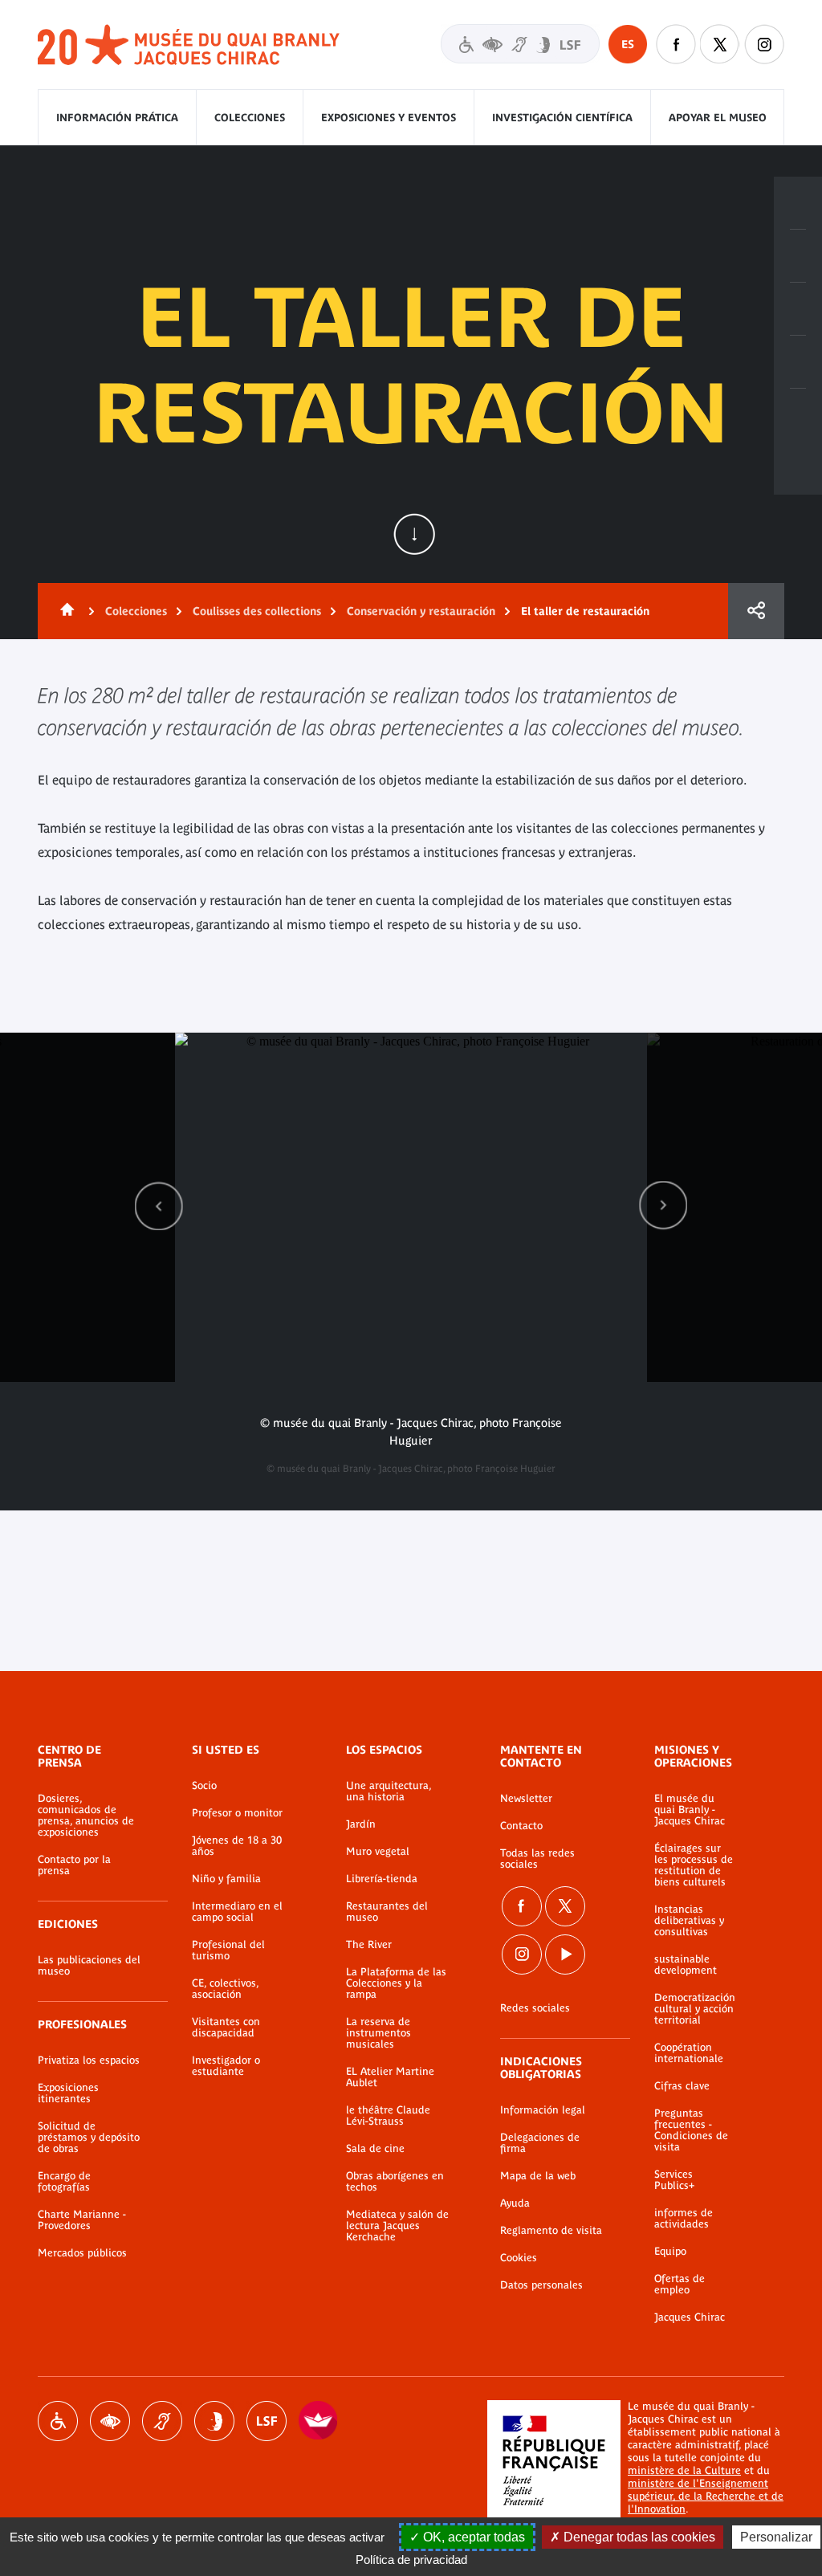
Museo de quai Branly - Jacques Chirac (189, 45)
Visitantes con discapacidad (520, 44)
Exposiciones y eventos (389, 118)
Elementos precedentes (159, 1206)
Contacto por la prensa (74, 1865)
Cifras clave (682, 2086)
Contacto (521, 1826)
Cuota (756, 611)
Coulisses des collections (257, 611)
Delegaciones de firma (540, 2143)
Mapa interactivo (798, 415)
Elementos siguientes (663, 1206)
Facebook (676, 44)
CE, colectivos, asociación (225, 1989)
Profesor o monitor (237, 1813)
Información (798, 256)
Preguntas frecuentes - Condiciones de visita (691, 2130)
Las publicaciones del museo (89, 1966)
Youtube (565, 1954)
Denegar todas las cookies (638, 2537)
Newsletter (526, 1799)
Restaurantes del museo (387, 1912)
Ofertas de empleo (680, 2285)
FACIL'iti (319, 2421)
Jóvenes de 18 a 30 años (237, 1846)
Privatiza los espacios (89, 2060)
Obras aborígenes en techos (395, 2182)
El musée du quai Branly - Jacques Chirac (690, 1810)
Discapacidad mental (214, 2421)
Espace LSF (267, 2421)
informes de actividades (684, 2219)
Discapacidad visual (110, 2421)
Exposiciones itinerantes (68, 2093)
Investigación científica (562, 118)
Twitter (720, 44)
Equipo (670, 2252)
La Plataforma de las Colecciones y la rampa (396, 1983)
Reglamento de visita (551, 2231)
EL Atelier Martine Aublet (390, 2077)
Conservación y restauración (421, 611)
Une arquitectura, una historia (389, 1791)
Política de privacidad (411, 2560)
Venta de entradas (798, 203)
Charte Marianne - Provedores (82, 2220)
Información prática (117, 118)
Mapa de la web (538, 2176)
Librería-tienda (382, 1879)
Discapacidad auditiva (162, 2421)
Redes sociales (535, 2008)
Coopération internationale (689, 2053)
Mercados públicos (82, 2253)
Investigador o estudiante (226, 2066)
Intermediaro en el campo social (237, 1912)
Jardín (361, 1824)
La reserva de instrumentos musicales (378, 2033)
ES (628, 44)
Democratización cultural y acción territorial (695, 2009)
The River (369, 1945)
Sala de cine (375, 2149)
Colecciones (250, 118)
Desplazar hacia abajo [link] (414, 534)
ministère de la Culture (684, 2470)
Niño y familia (226, 1879)
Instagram (764, 44)
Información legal (543, 2110)
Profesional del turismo (228, 1950)
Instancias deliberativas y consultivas (689, 1921)
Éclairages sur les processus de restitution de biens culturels (694, 1865)
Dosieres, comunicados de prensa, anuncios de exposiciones (86, 1816)
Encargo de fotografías (64, 2182)
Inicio (64, 611)
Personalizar (776, 2537)
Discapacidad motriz (58, 2421)
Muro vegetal (378, 1852)
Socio (204, 1786)
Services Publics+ (674, 2180)
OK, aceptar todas (472, 2537)
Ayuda (515, 2203)
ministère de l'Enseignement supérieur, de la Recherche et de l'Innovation (706, 2496)
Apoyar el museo (718, 118)
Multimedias (798, 362)
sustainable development (686, 1965)
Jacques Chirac (690, 2317)
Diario (798, 309)
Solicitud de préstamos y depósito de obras (89, 2138)
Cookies (519, 2258)
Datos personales (541, 2285)
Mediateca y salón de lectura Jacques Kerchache (397, 2226)
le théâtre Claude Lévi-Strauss (388, 2116)
